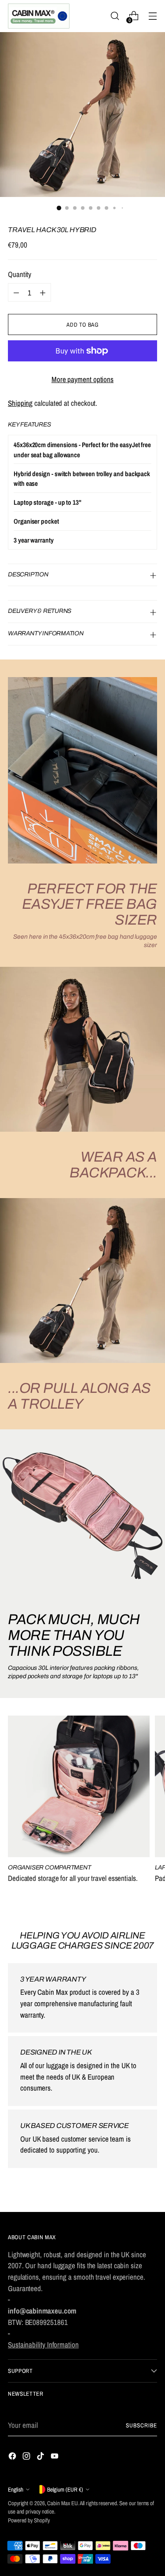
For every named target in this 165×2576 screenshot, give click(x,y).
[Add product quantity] (43, 292)
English (16, 2489)
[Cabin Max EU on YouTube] (55, 2458)
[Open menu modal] (152, 16)
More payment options (82, 379)
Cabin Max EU (62, 2503)
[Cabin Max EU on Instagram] (27, 2458)
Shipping (20, 403)
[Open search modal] (115, 16)
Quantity (20, 274)
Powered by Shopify (29, 2520)
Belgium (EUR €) (65, 2489)
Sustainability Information (43, 2345)
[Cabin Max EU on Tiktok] (41, 2458)
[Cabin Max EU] (39, 16)
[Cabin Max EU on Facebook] (13, 2458)
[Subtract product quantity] (16, 292)
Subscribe (141, 2425)
